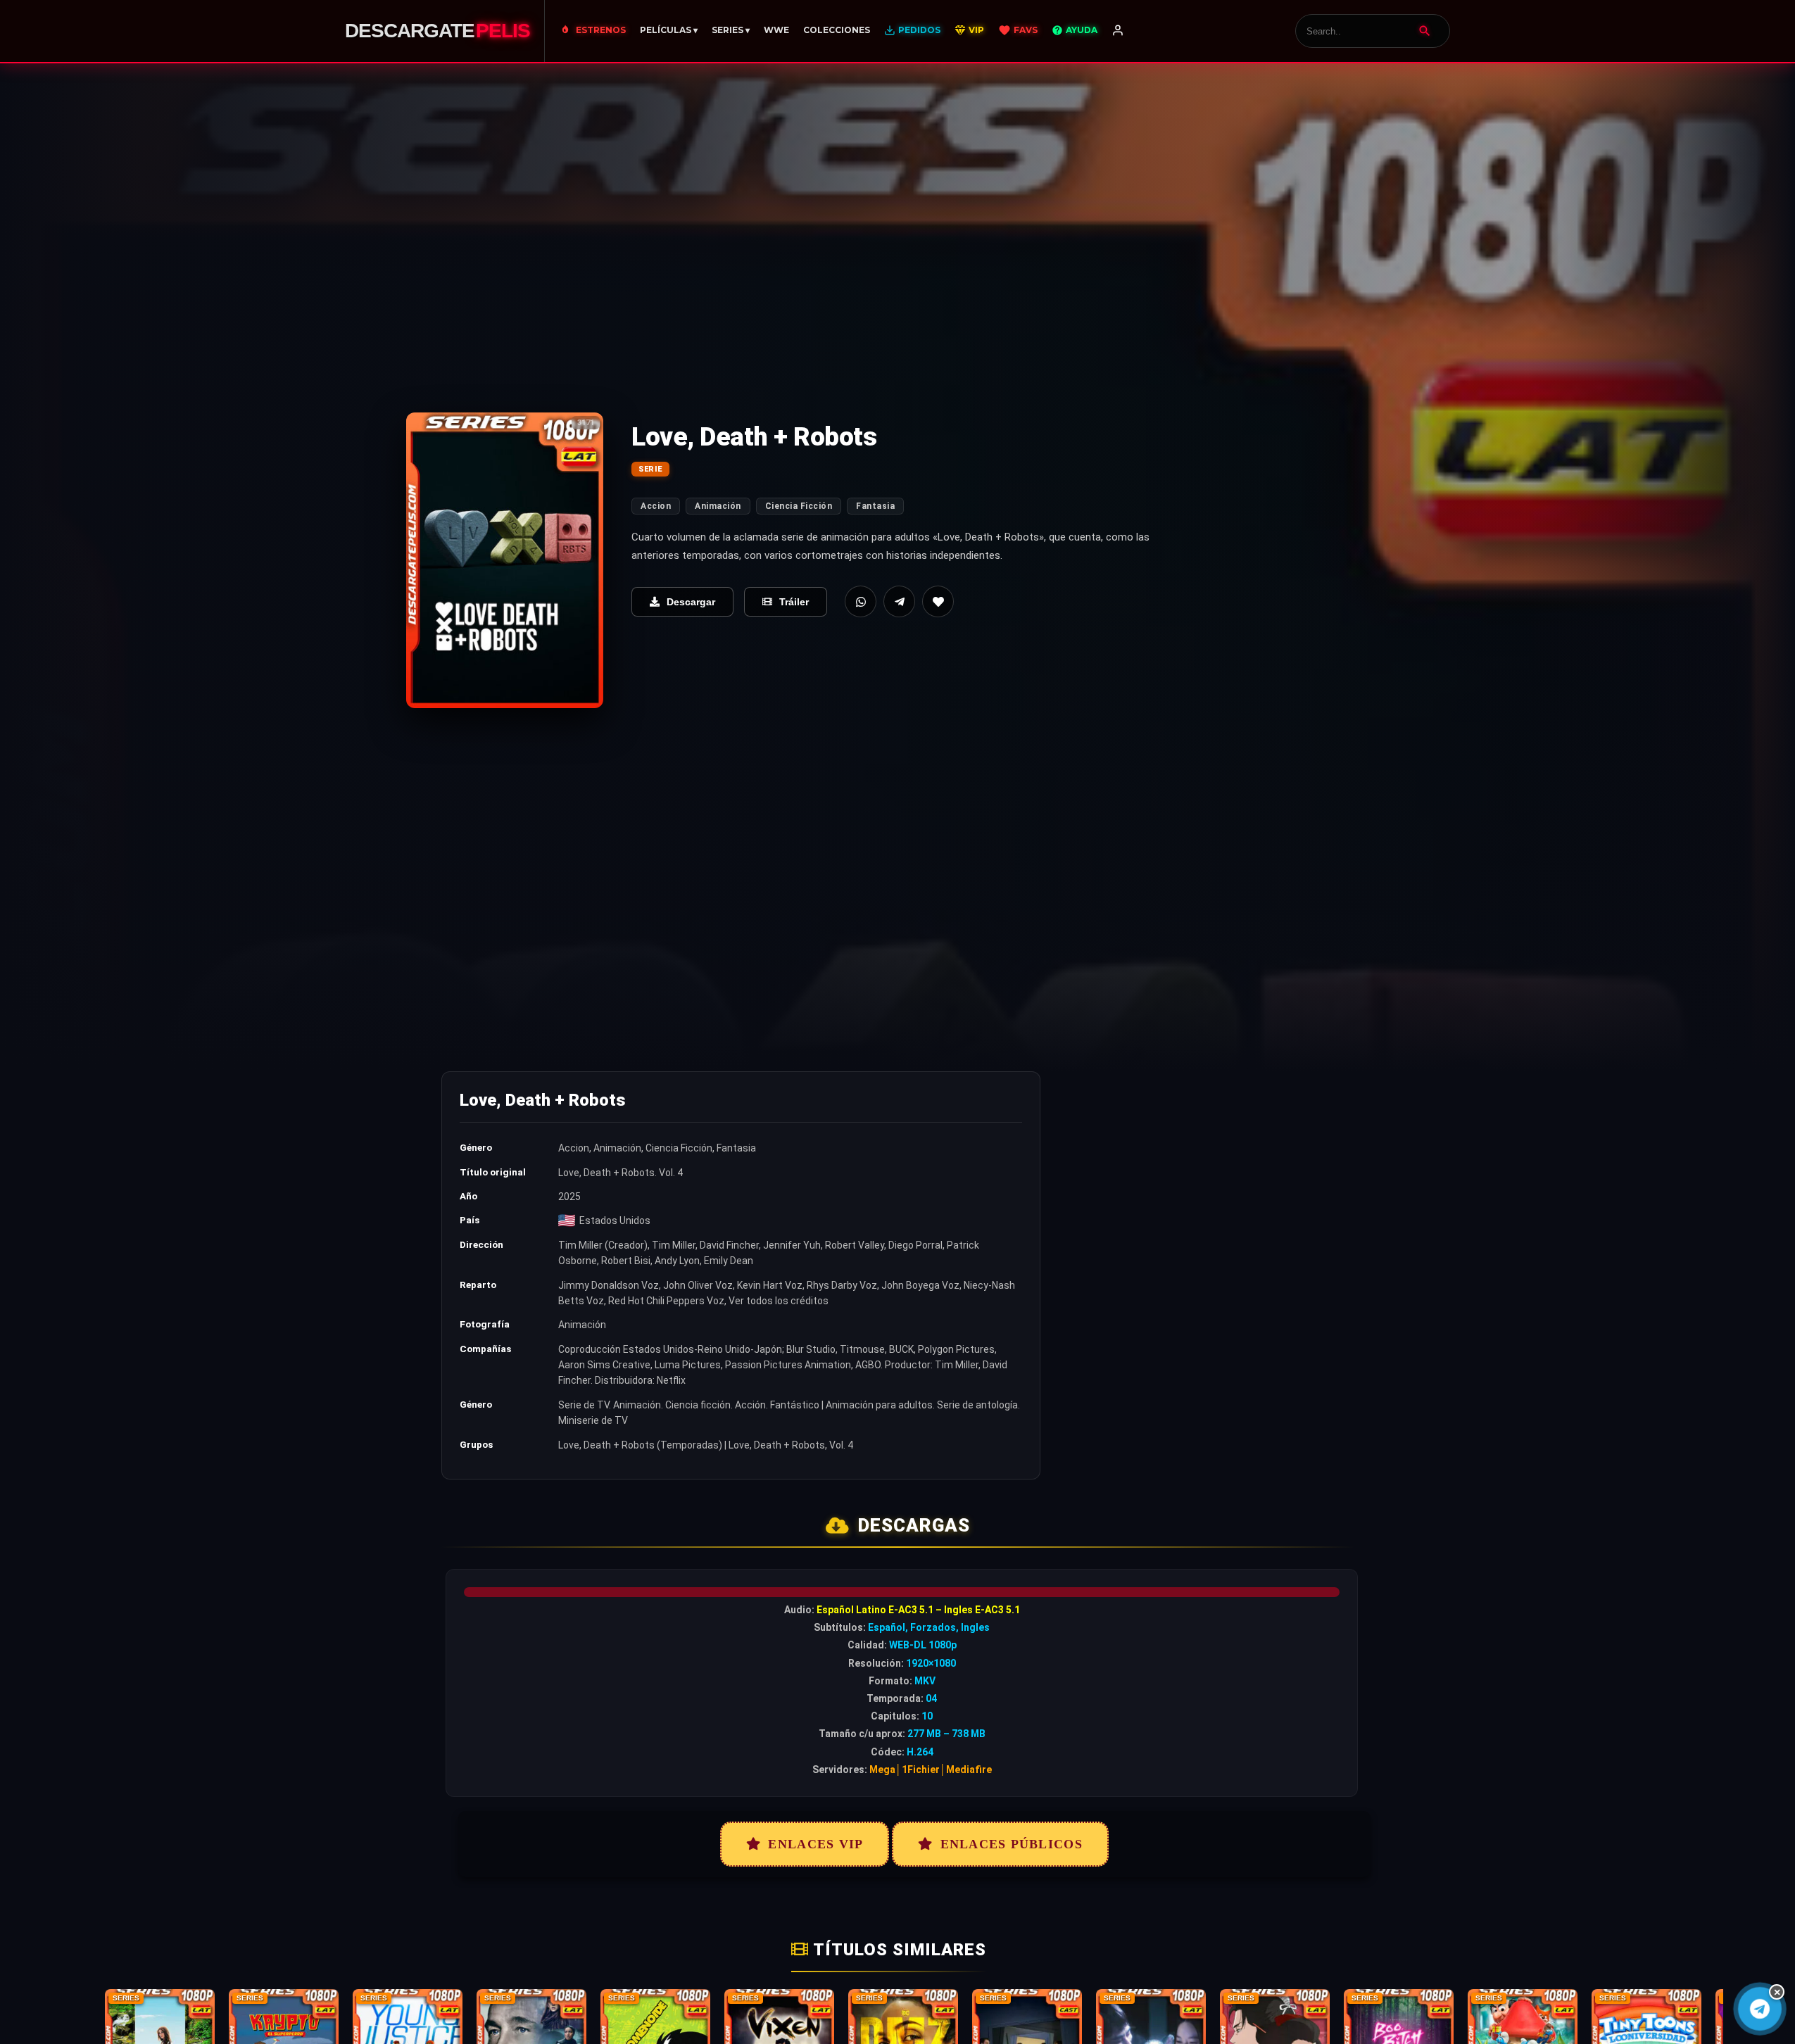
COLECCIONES (837, 30)
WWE (776, 30)
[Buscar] (1425, 31)
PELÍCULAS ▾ (669, 30)
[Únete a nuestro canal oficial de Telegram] (1759, 2008)
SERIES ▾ (731, 30)
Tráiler (794, 602)
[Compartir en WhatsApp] (861, 601)
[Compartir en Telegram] (899, 601)
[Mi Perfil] (1118, 31)
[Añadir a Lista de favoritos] (938, 601)
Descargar (691, 602)
